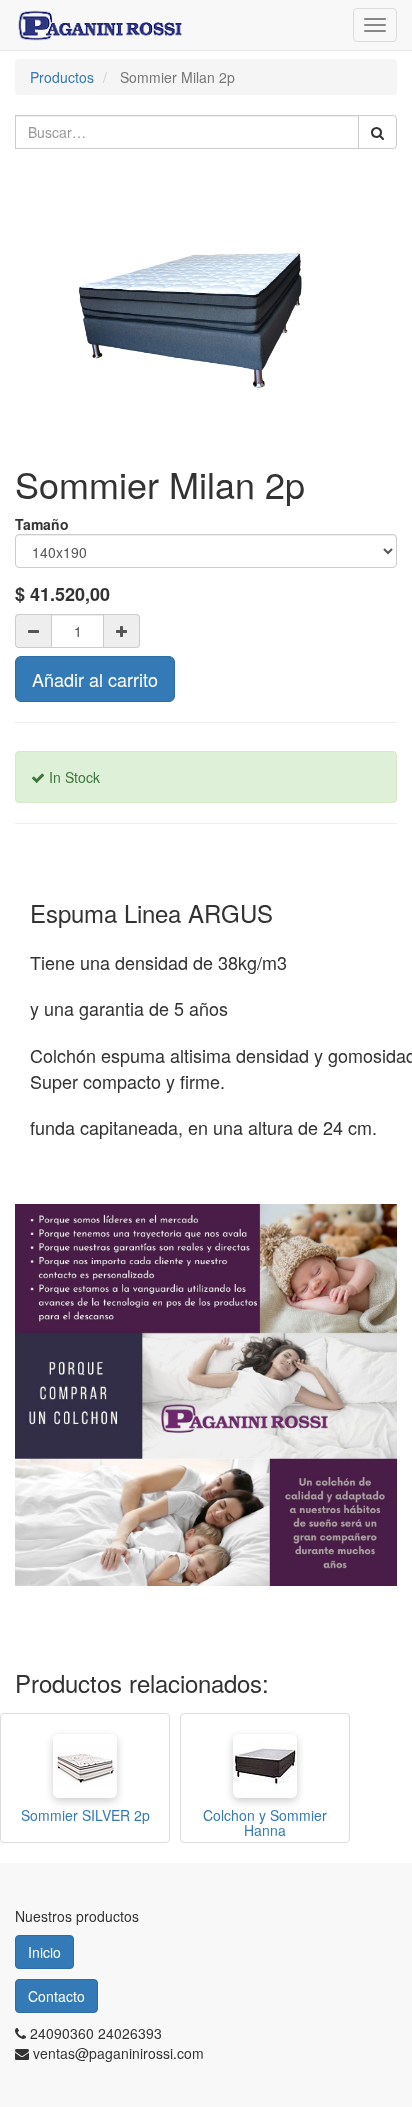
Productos (62, 77)
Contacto (56, 1996)
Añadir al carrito (95, 679)
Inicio (44, 1952)
